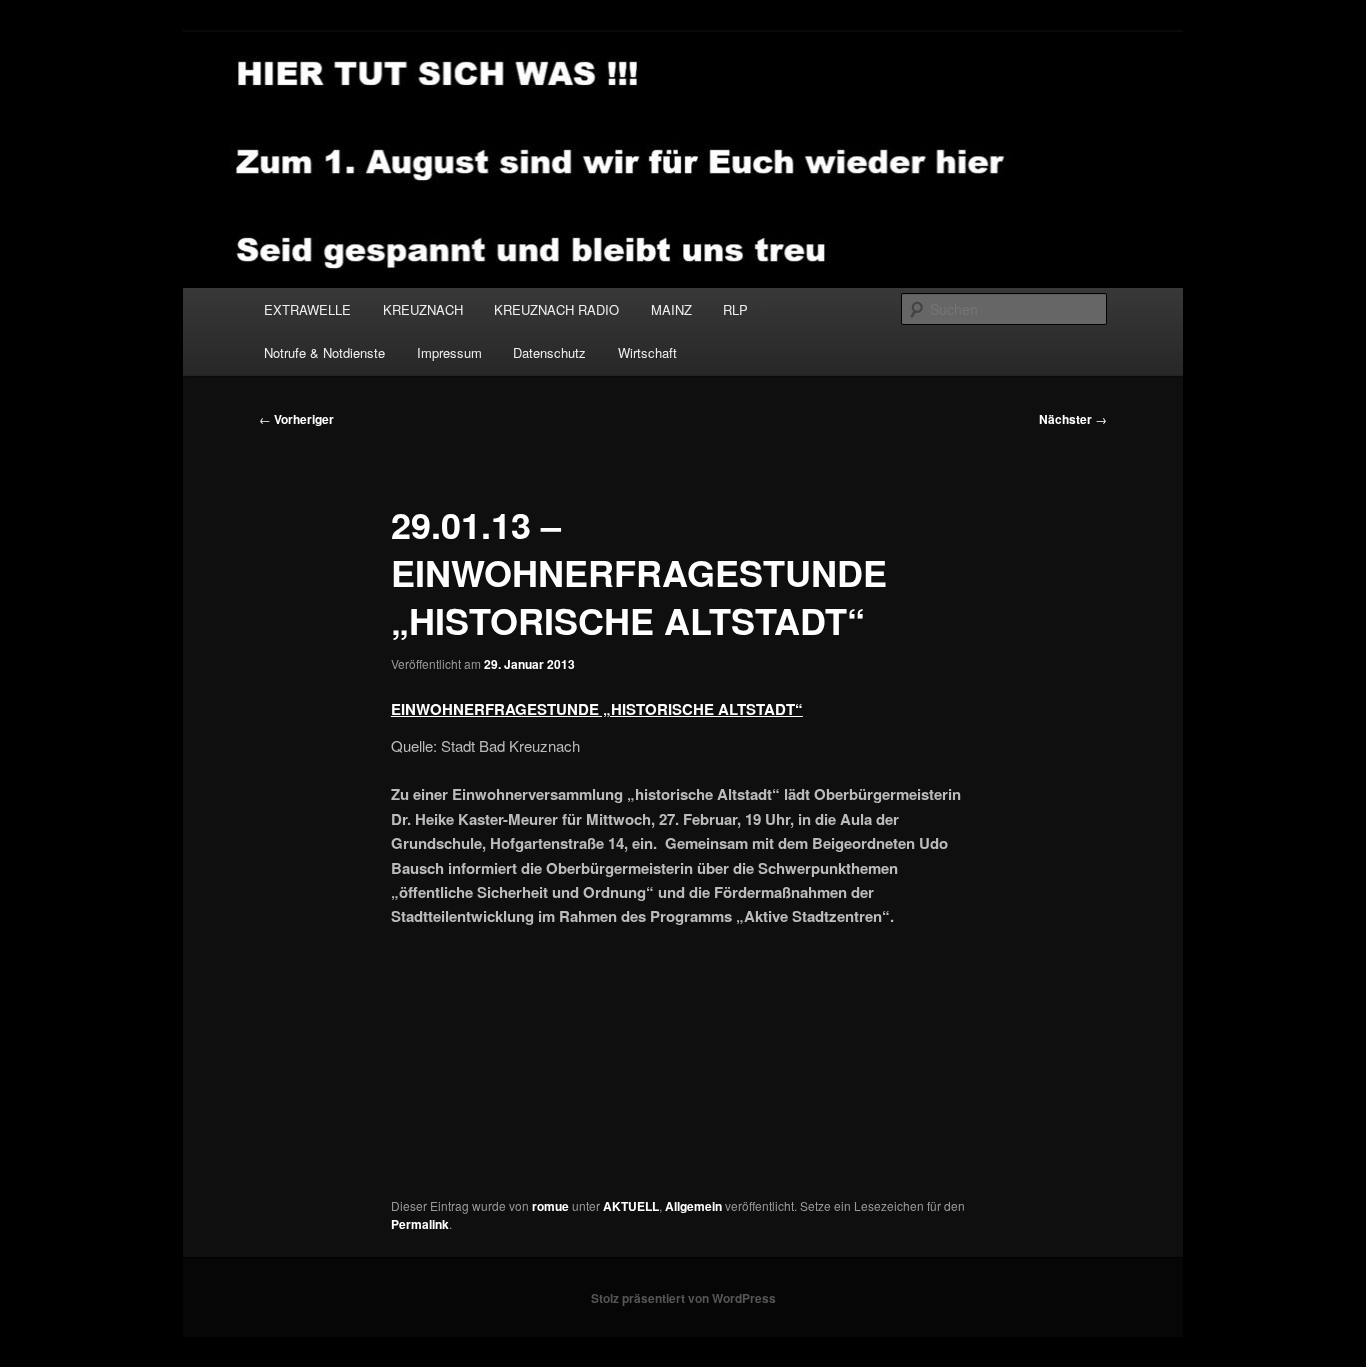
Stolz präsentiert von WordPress (683, 1298)
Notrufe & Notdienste (324, 352)
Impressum (449, 352)
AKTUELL (631, 1206)
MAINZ (671, 309)
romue (550, 1206)
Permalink (420, 1224)
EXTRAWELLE (307, 309)
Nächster (1073, 419)
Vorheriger (296, 419)
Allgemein (693, 1206)
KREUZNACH (423, 309)
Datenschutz (549, 352)
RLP (735, 309)
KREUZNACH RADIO (556, 309)
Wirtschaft (647, 352)
